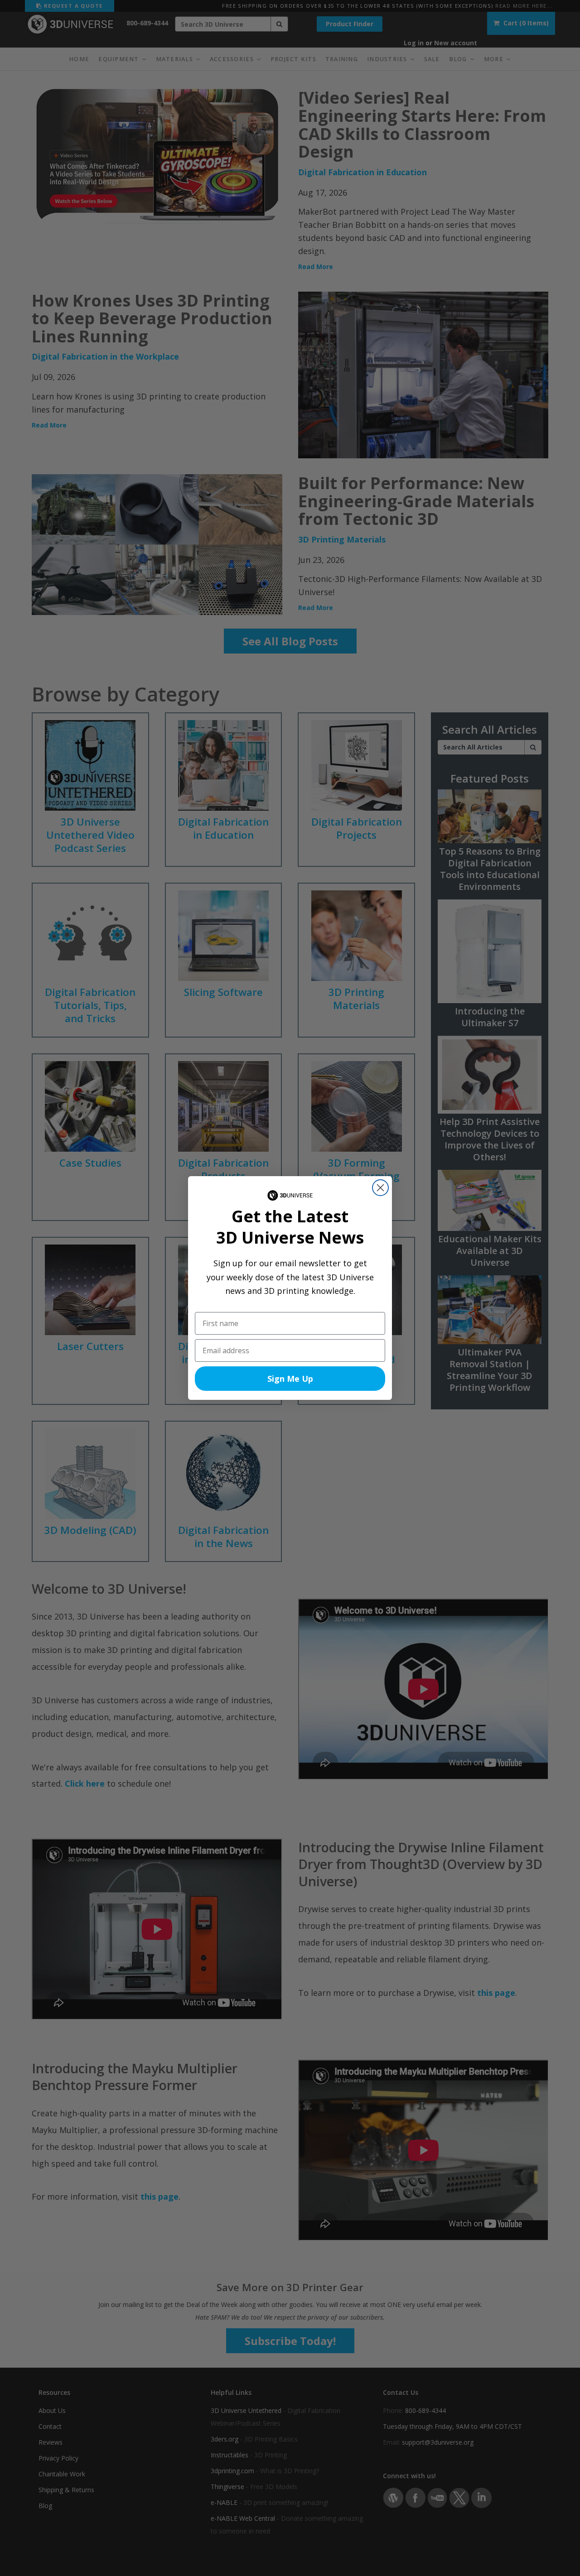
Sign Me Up (290, 1379)
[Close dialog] (380, 1188)
